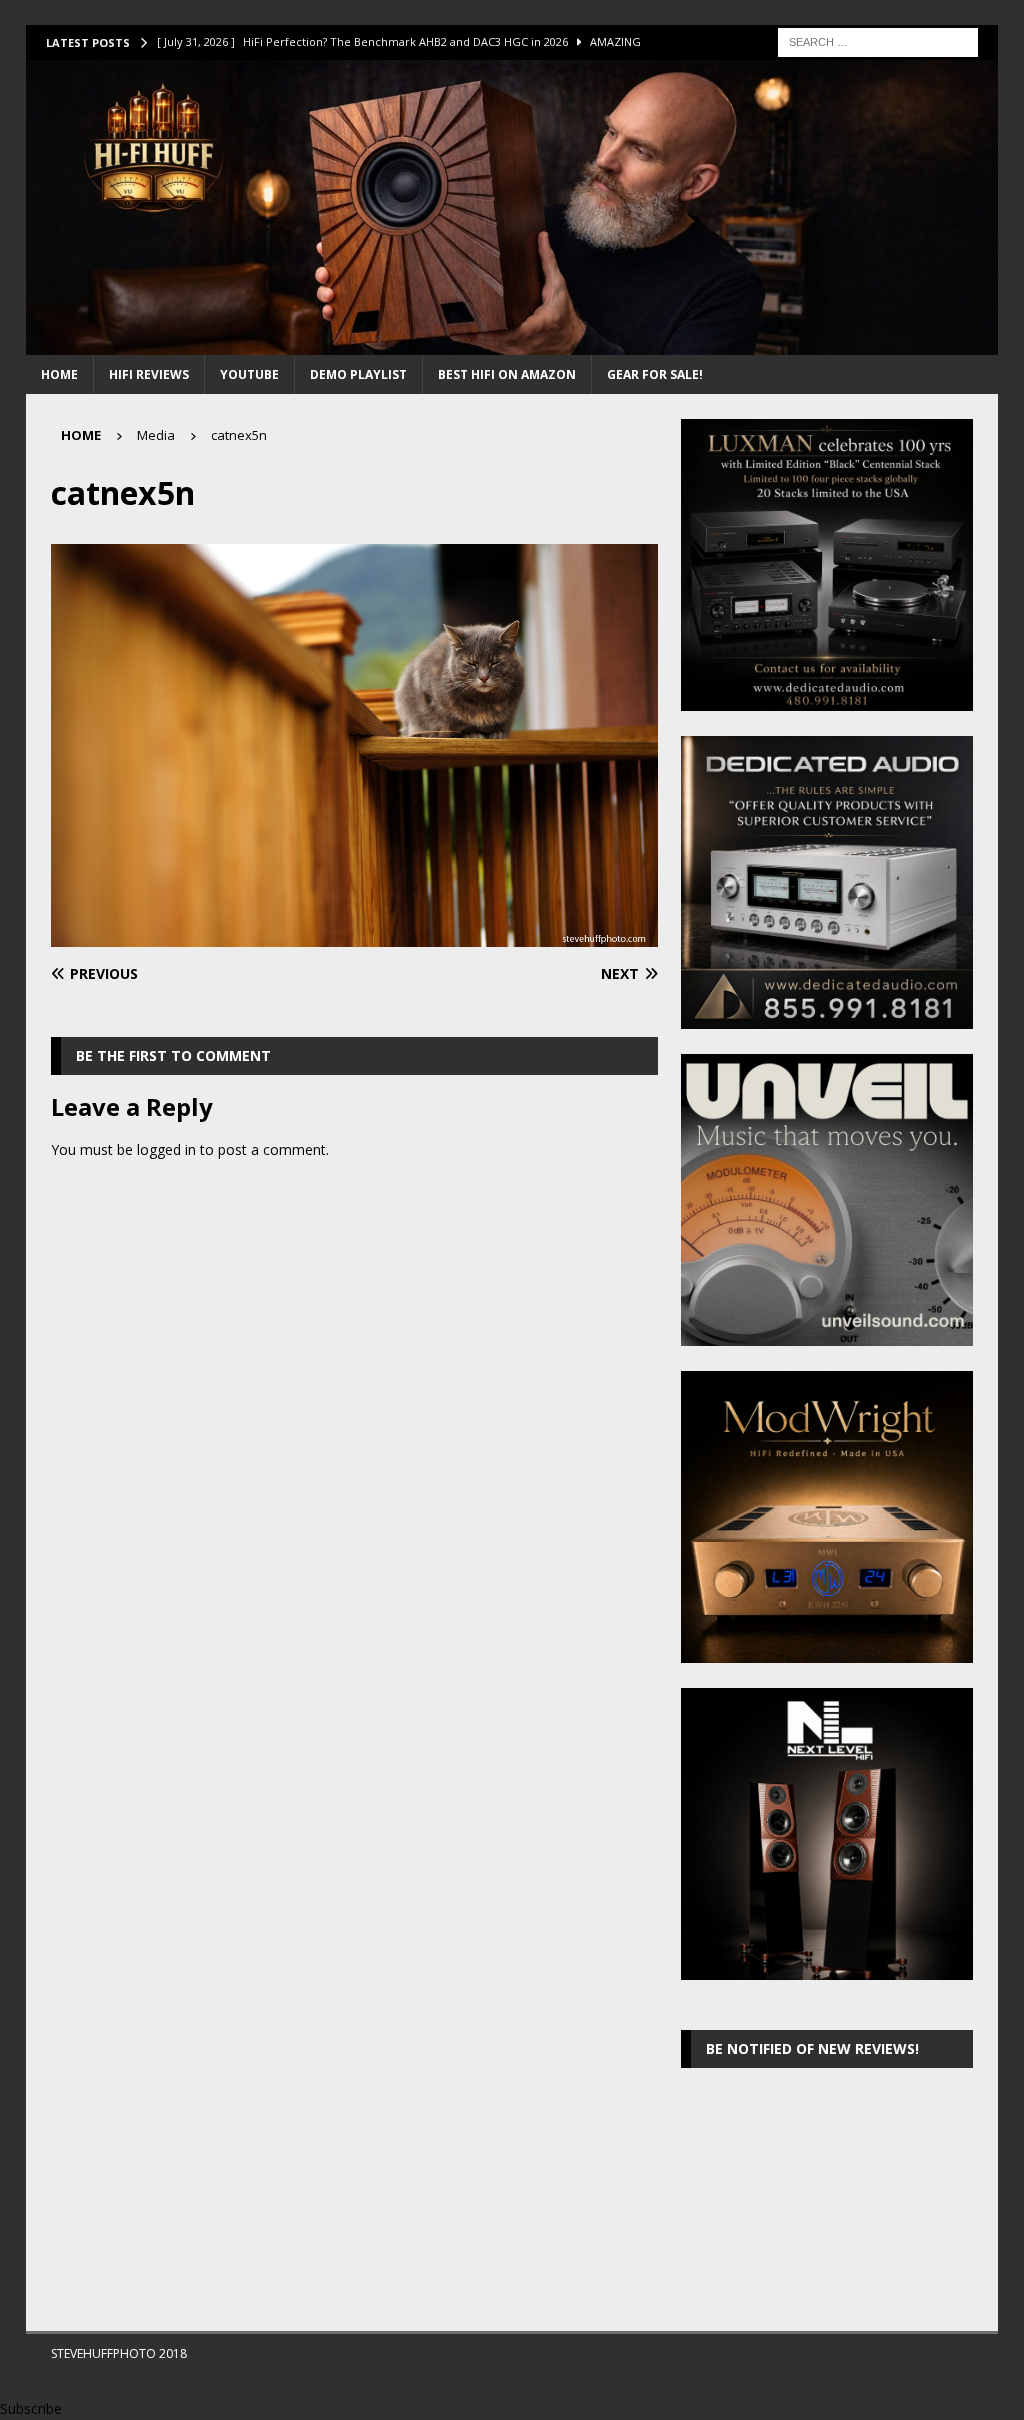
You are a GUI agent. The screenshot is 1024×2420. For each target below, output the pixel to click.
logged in (166, 1149)
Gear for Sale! (655, 374)
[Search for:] (878, 40)
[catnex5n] (354, 935)
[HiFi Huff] (512, 343)
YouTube (249, 374)
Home (59, 374)
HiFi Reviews (149, 374)
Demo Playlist (358, 374)
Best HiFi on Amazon (507, 374)
